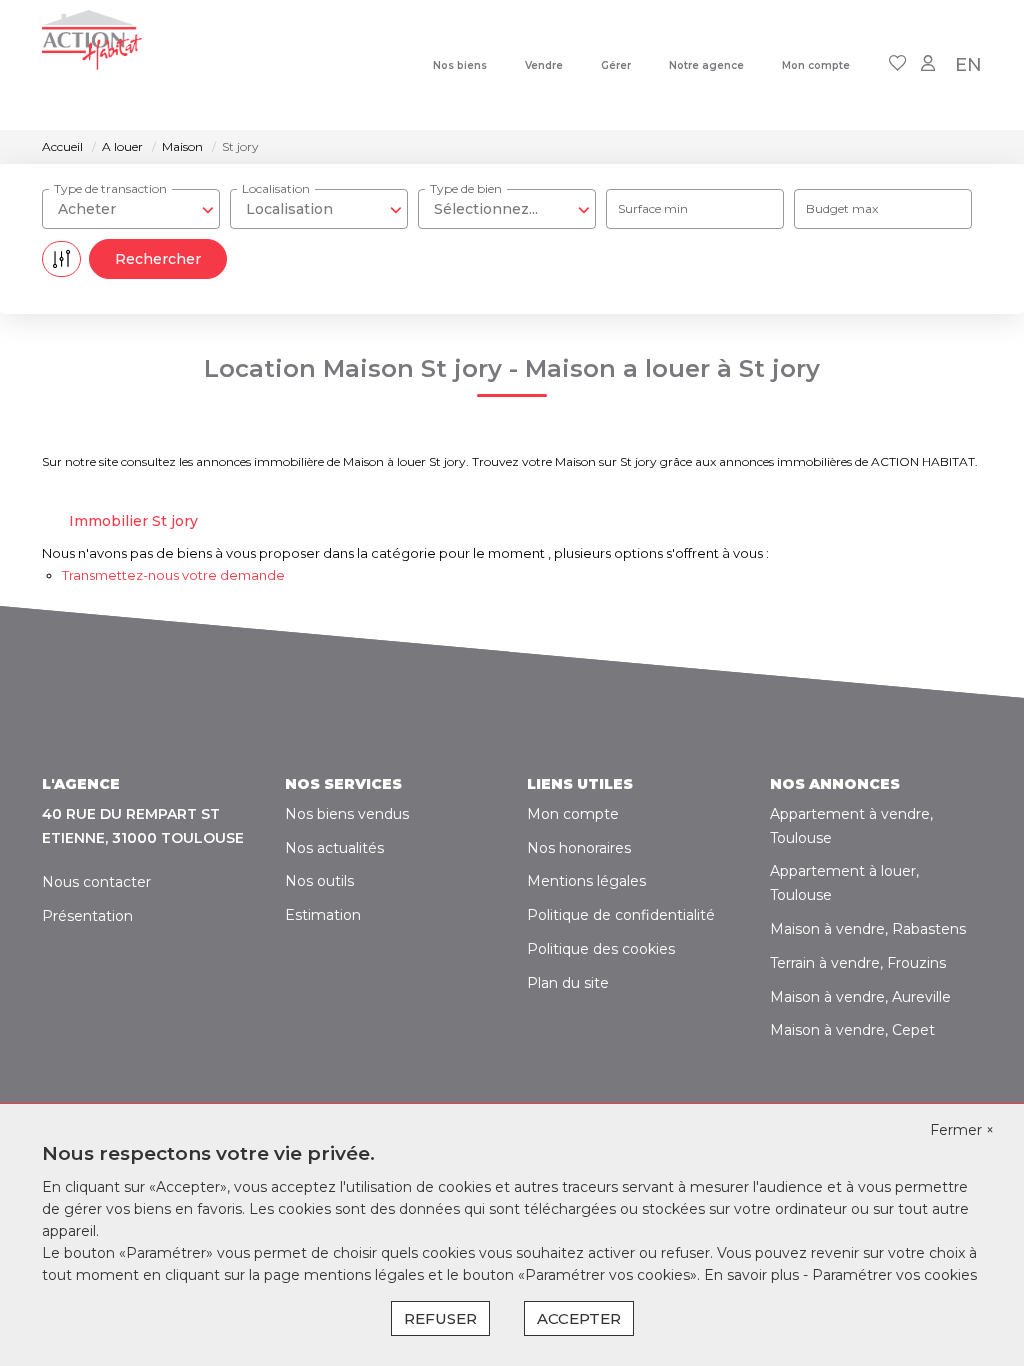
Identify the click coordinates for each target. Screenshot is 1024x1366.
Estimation (323, 915)
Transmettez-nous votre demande (173, 575)
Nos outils (319, 881)
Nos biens (460, 65)
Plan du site (568, 983)
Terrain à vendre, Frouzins (858, 963)
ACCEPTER (579, 1318)
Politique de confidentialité (621, 915)
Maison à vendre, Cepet (852, 1030)
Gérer (616, 65)
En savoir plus (753, 1275)
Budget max (842, 208)
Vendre (544, 65)
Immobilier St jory (133, 521)
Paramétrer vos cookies (894, 1275)
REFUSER (440, 1318)
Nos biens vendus (347, 814)
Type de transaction (110, 188)
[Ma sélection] (898, 64)
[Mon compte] (928, 64)
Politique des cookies (601, 949)
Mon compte (816, 65)
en (968, 65)
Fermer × (962, 1130)
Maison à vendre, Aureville (860, 997)
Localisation (276, 188)
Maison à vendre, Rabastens (868, 929)
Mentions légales (586, 881)
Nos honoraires (579, 848)
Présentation (87, 916)
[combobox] (131, 209)
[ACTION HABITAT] (92, 65)
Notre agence (706, 65)
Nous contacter (96, 882)
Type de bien (466, 188)
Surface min (653, 208)
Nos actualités (334, 848)
